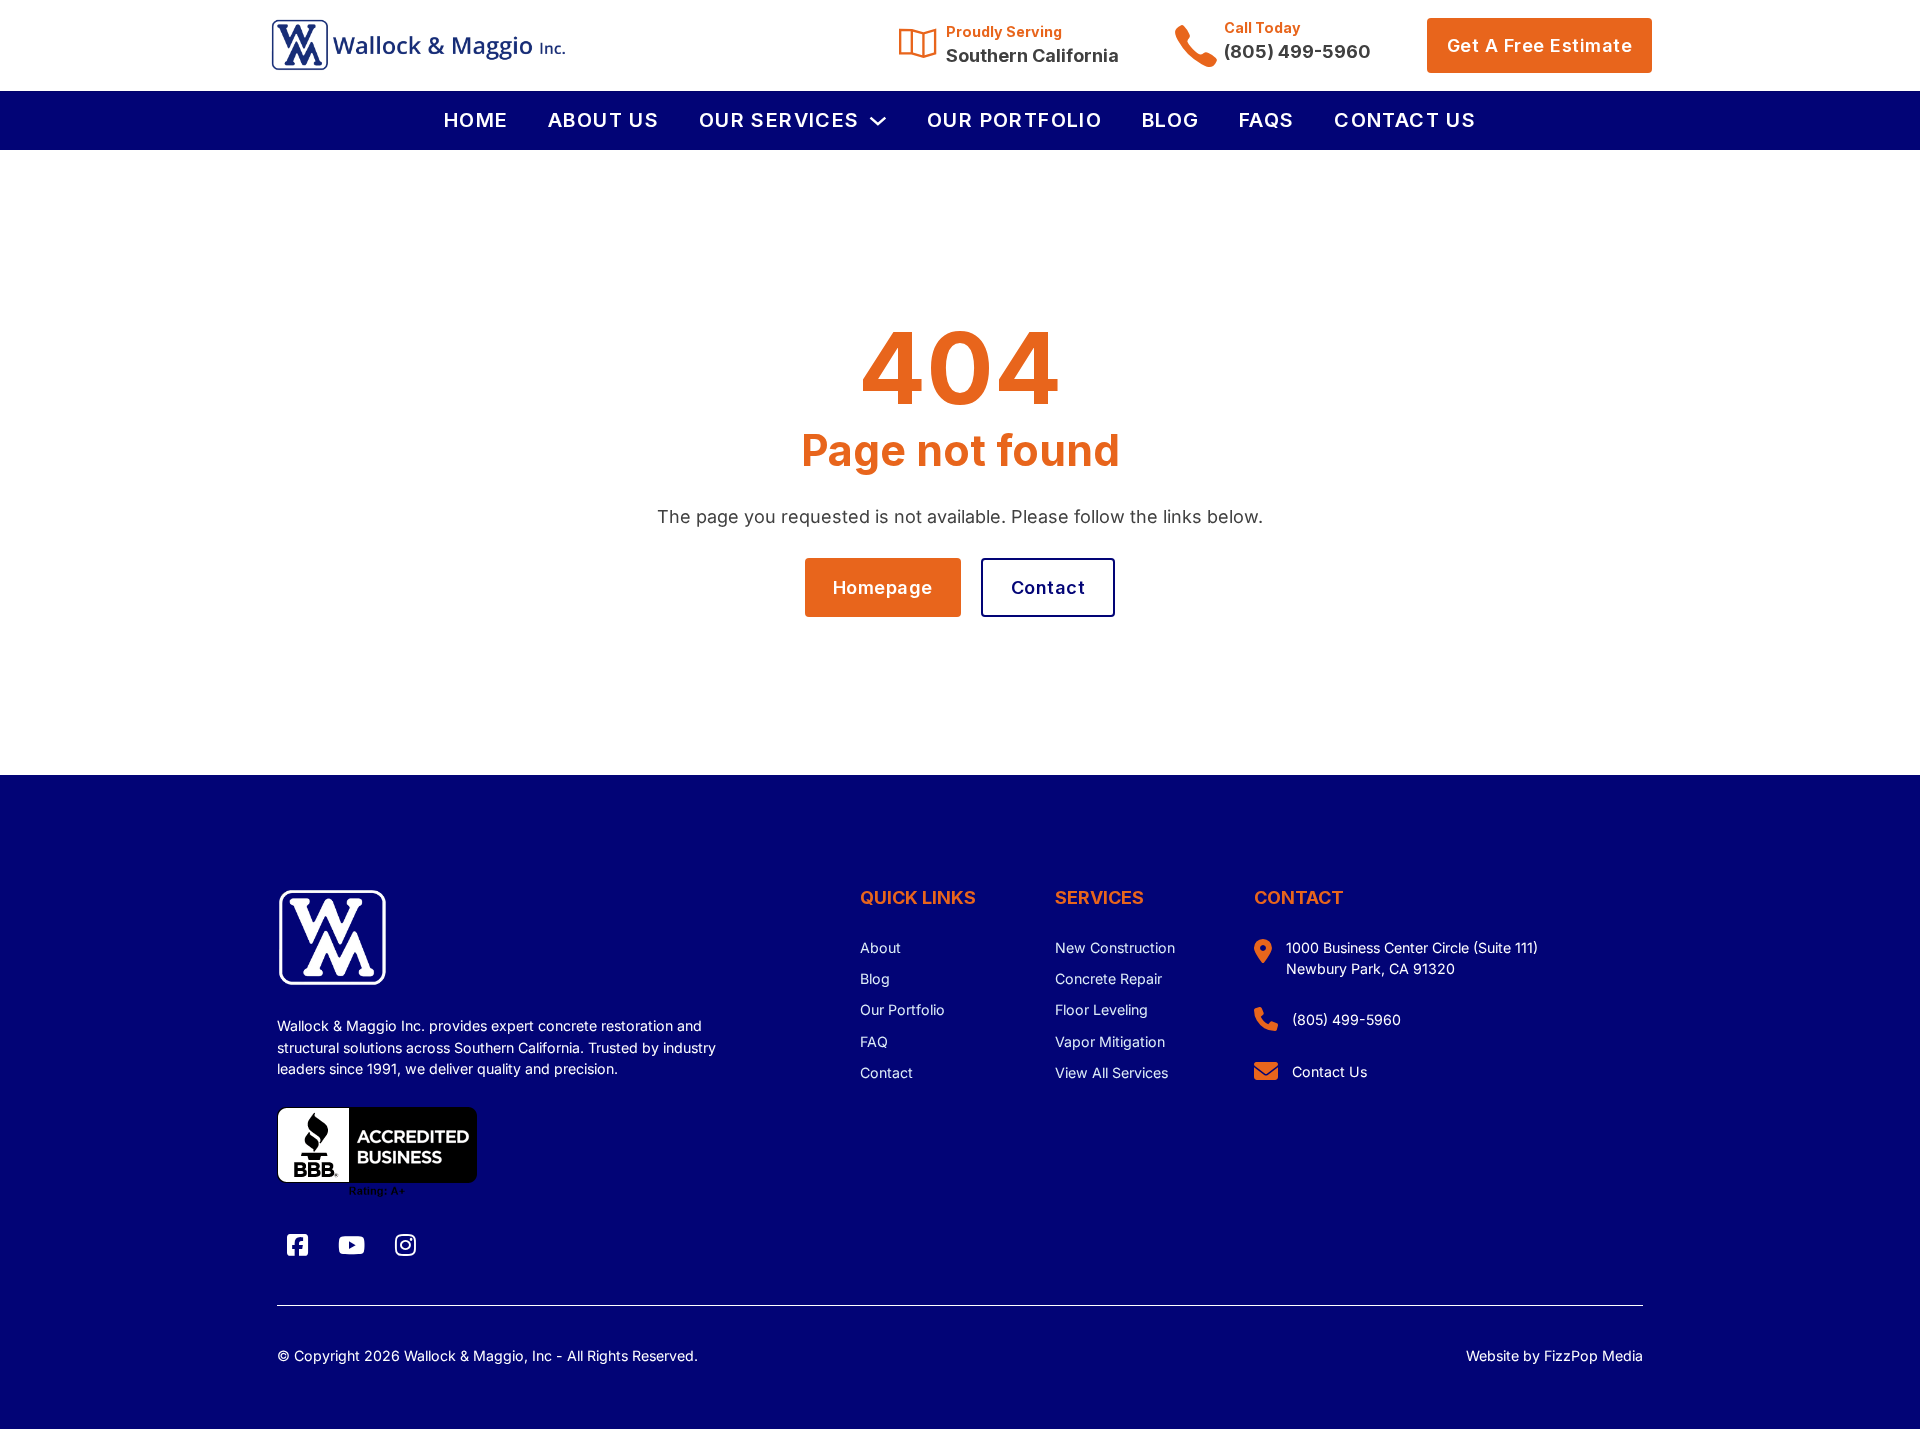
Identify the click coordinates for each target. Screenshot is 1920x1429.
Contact (1048, 587)
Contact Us (1405, 120)
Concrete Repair (1108, 978)
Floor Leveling (1101, 1009)
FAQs (1267, 120)
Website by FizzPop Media (1554, 1355)
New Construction (1115, 947)
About (880, 947)
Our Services (779, 120)
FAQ (874, 1041)
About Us (603, 120)
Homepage (883, 587)
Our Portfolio (1014, 120)
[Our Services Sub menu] (878, 121)
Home (476, 120)
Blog (1171, 120)
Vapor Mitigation (1110, 1041)
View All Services (1111, 1072)
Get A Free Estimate (1540, 45)
